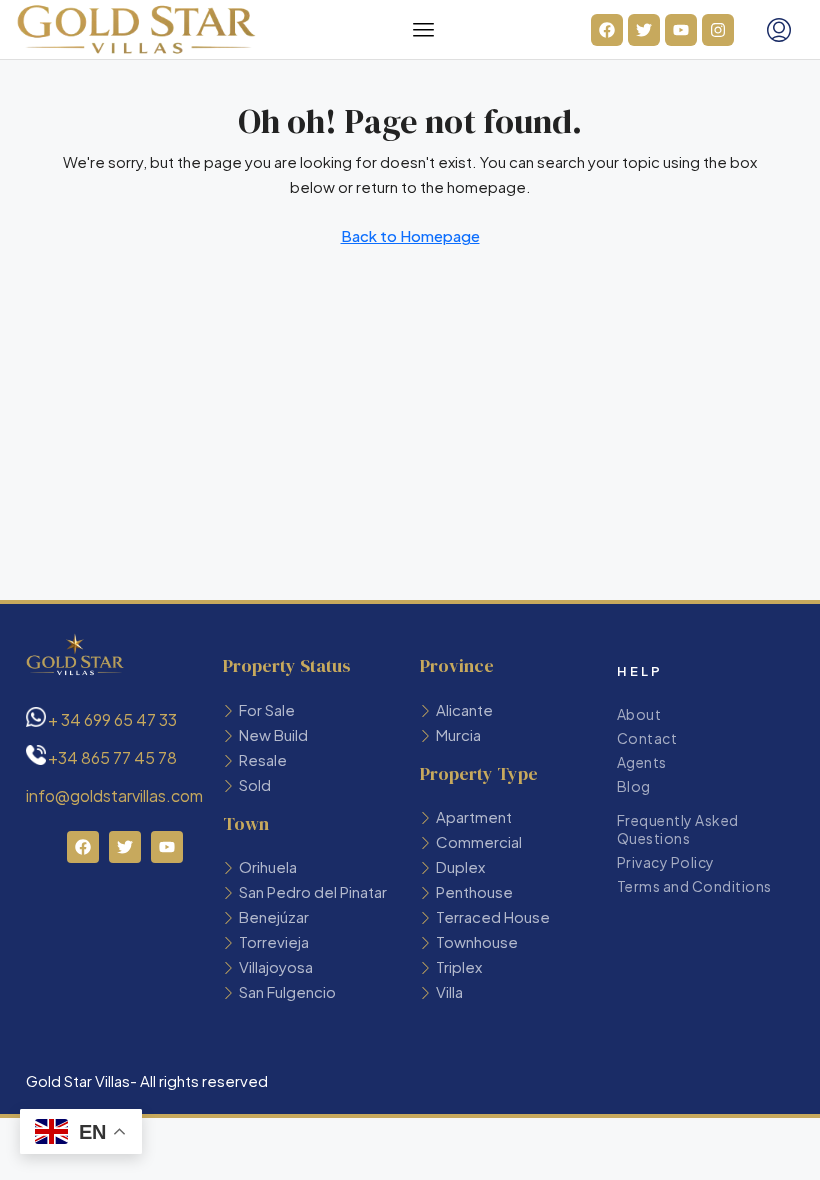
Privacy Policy (666, 862)
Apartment (474, 816)
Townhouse (477, 941)
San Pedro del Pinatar (313, 891)
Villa (449, 991)
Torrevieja (274, 941)
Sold (255, 784)
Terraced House (493, 916)
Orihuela (268, 866)
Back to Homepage (410, 235)
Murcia (458, 734)
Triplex (459, 966)
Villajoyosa (276, 966)
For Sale (267, 709)
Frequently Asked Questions (678, 829)
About (639, 714)
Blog (634, 786)
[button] (423, 30)
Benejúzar (274, 916)
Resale (263, 759)
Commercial (479, 841)
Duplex (460, 866)
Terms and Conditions (694, 886)
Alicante (464, 709)
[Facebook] (607, 30)
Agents (642, 762)
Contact (647, 738)
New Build (273, 734)
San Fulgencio (287, 991)
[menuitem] (779, 30)
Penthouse (474, 891)
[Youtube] (681, 30)
